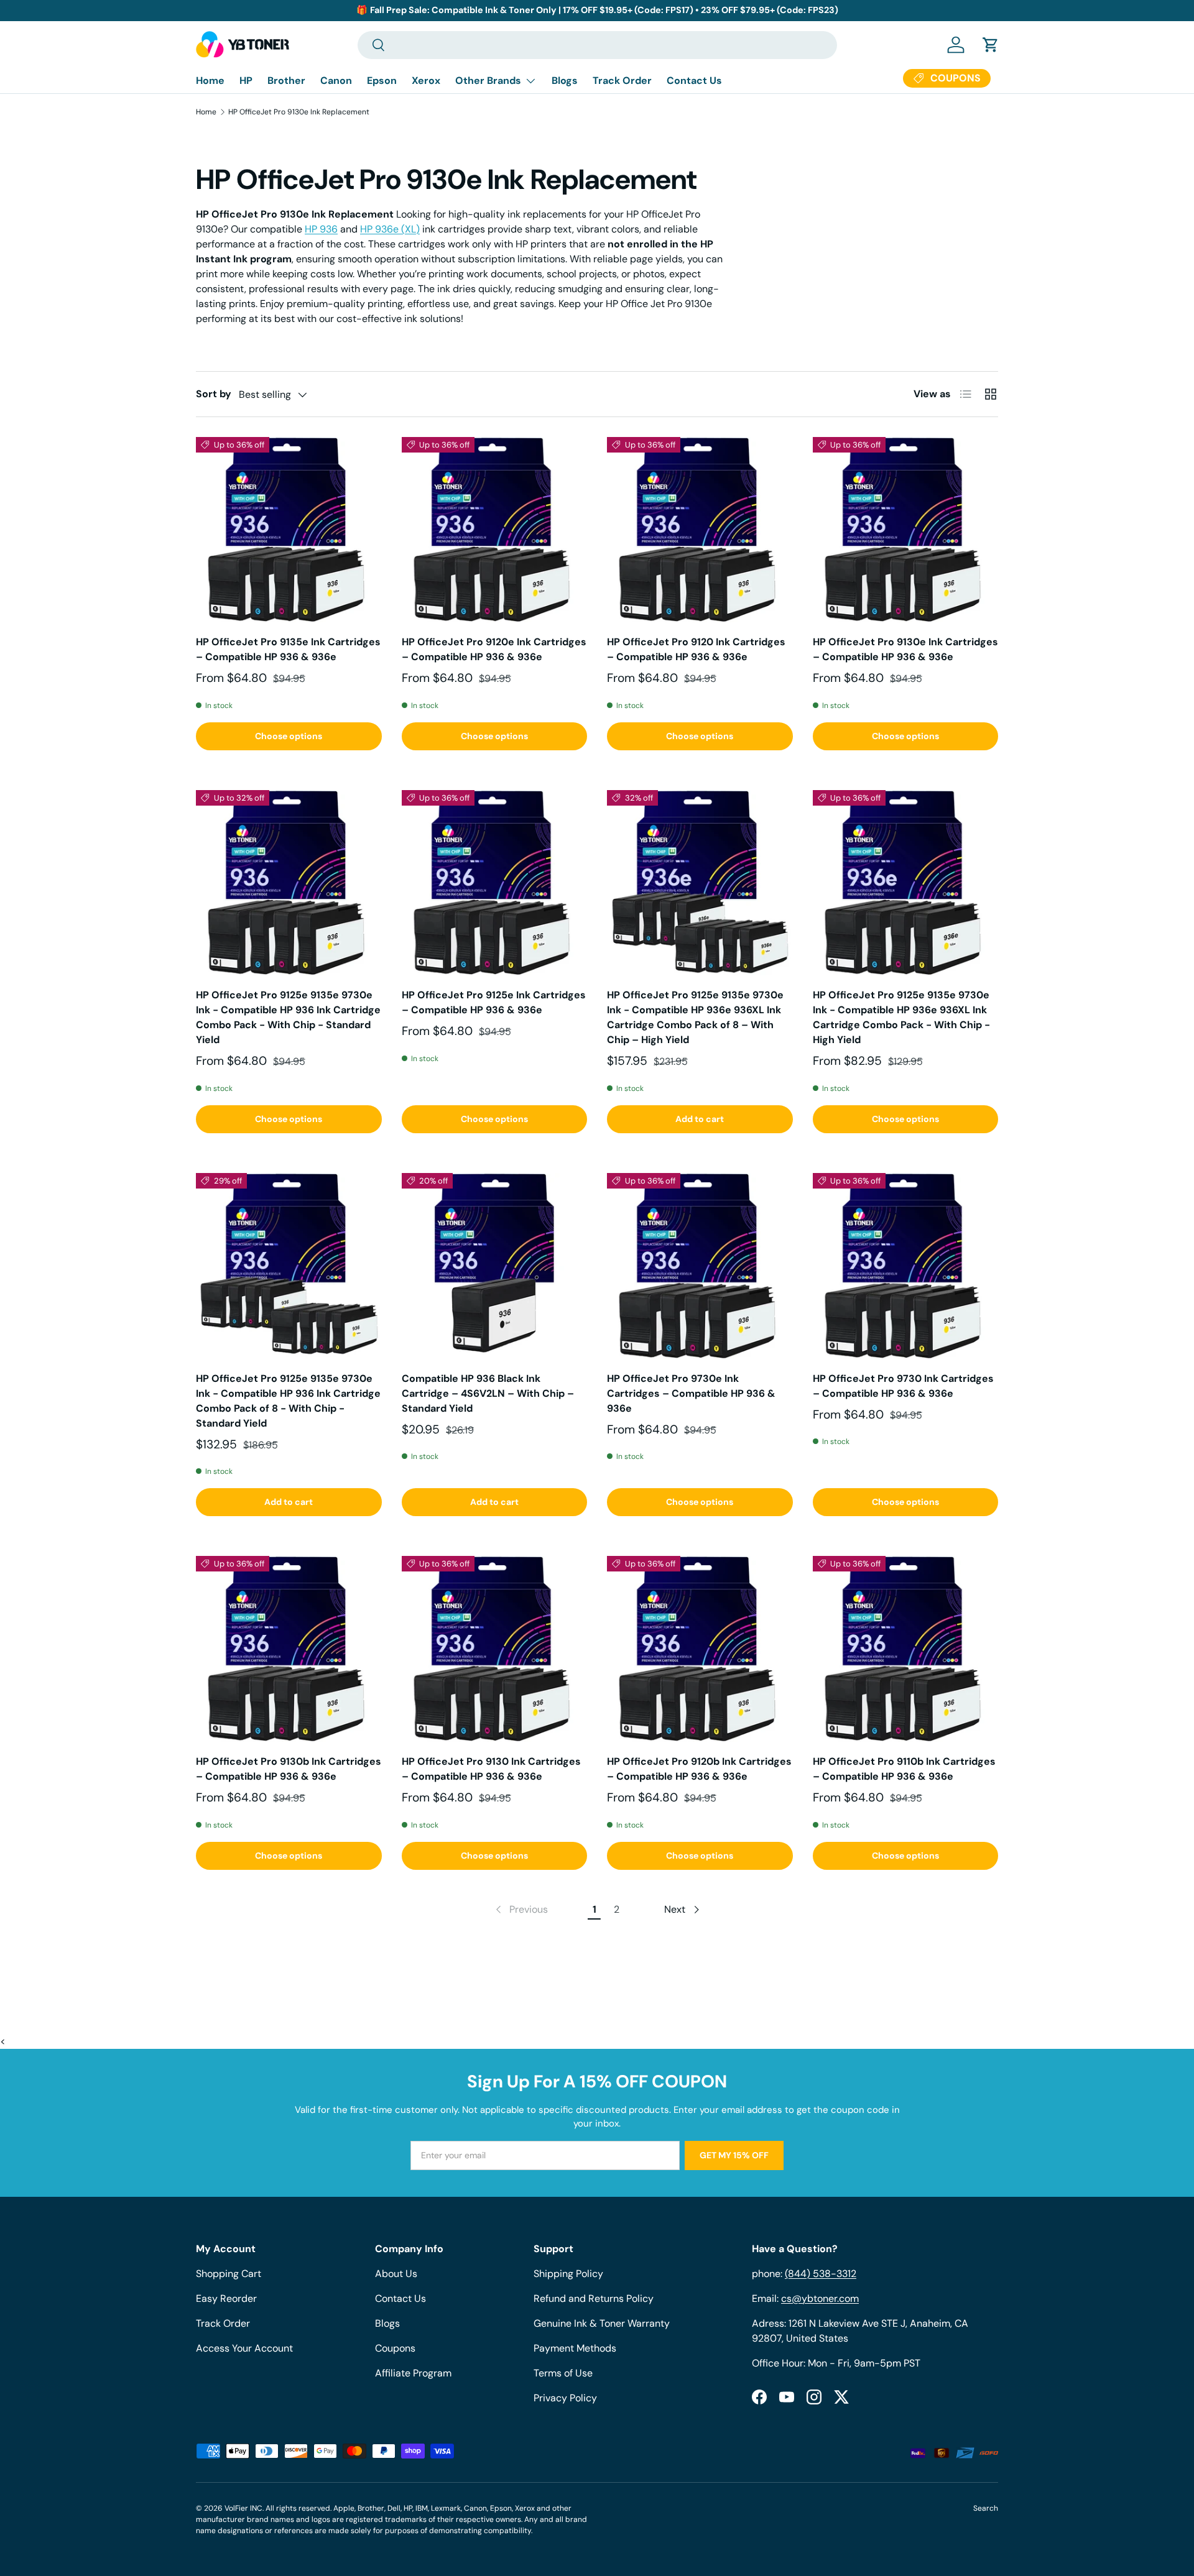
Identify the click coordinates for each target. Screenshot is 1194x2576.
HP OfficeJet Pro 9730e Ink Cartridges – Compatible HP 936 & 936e (691, 1393)
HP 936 (321, 229)
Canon (336, 80)
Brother (286, 80)
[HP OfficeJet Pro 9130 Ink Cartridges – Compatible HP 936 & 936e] (495, 1649)
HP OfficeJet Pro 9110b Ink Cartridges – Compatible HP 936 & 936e (904, 1769)
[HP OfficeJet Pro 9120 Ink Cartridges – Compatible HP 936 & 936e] (700, 530)
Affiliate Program (413, 2373)
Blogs (565, 80)
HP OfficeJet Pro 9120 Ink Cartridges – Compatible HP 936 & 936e (696, 649)
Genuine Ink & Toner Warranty (602, 2323)
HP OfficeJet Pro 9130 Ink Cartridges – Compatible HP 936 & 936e (491, 1769)
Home (210, 80)
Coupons (395, 2348)
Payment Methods (575, 2348)
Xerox (426, 80)
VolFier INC (243, 2508)
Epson (382, 80)
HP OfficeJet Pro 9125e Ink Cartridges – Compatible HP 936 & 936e (494, 1002)
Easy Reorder (226, 2298)
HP (246, 80)
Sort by (214, 394)
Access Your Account (244, 2348)
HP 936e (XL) (390, 229)
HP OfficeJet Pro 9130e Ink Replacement (299, 112)
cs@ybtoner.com (820, 2298)
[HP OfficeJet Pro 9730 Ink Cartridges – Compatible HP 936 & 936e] (906, 1266)
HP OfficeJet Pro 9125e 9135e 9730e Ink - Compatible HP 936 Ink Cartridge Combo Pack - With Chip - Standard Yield (288, 1017)
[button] (991, 45)
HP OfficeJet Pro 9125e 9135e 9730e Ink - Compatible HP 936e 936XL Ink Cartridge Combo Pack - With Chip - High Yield (901, 1017)
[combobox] (597, 45)
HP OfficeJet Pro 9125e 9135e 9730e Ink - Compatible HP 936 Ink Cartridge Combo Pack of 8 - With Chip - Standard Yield (288, 1401)
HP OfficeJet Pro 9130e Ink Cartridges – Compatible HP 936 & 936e (905, 649)
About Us (396, 2274)
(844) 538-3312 (821, 2274)
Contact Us (694, 80)
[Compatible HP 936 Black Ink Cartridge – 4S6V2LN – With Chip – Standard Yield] (495, 1266)
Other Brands (488, 80)
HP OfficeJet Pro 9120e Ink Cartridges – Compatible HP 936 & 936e (494, 649)
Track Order (622, 80)
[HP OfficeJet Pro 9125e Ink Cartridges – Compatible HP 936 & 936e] (495, 883)
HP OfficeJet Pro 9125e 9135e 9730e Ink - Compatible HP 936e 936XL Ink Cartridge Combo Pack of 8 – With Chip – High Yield (695, 1017)
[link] (521, 1910)
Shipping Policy (568, 2274)
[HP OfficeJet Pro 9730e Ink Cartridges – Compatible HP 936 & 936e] (700, 1266)
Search (986, 2508)
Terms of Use (563, 2373)
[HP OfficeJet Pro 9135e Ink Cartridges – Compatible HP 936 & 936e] (289, 530)
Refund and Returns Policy (594, 2298)
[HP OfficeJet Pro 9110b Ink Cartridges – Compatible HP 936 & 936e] (906, 1649)
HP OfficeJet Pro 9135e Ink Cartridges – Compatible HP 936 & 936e (288, 649)
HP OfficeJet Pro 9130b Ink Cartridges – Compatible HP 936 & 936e (289, 1769)
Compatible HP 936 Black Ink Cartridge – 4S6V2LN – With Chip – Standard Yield (488, 1393)
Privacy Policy (565, 2398)
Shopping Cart (229, 2274)
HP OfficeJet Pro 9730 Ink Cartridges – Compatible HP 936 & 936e (903, 1386)
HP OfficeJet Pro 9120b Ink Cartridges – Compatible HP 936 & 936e (699, 1769)
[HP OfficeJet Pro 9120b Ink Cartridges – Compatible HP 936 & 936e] (700, 1649)
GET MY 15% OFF (734, 2155)
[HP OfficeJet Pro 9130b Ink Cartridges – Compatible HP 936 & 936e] (289, 1649)
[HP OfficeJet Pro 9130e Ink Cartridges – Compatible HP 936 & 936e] (906, 530)
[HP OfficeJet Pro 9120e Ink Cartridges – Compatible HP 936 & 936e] (495, 530)
